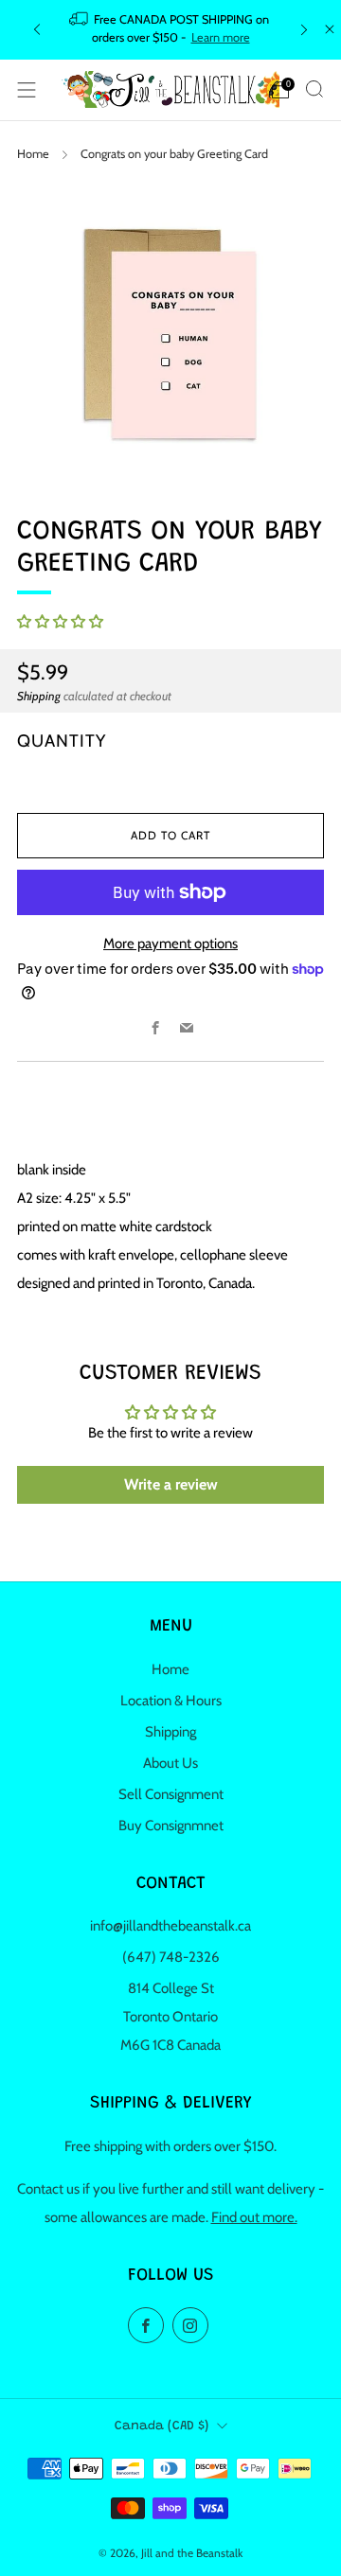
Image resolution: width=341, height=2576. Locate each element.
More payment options (170, 944)
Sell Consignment (171, 1794)
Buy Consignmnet (171, 1826)
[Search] (314, 89)
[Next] (304, 30)
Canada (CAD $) (162, 2426)
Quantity (62, 741)
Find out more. (254, 2217)
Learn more (221, 37)
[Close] (330, 29)
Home (33, 154)
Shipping (39, 696)
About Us (170, 1763)
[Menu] (27, 90)
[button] (60, 622)
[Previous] (37, 30)
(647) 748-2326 (171, 1957)
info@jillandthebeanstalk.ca (170, 1926)
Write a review (171, 1484)
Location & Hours (171, 1701)
